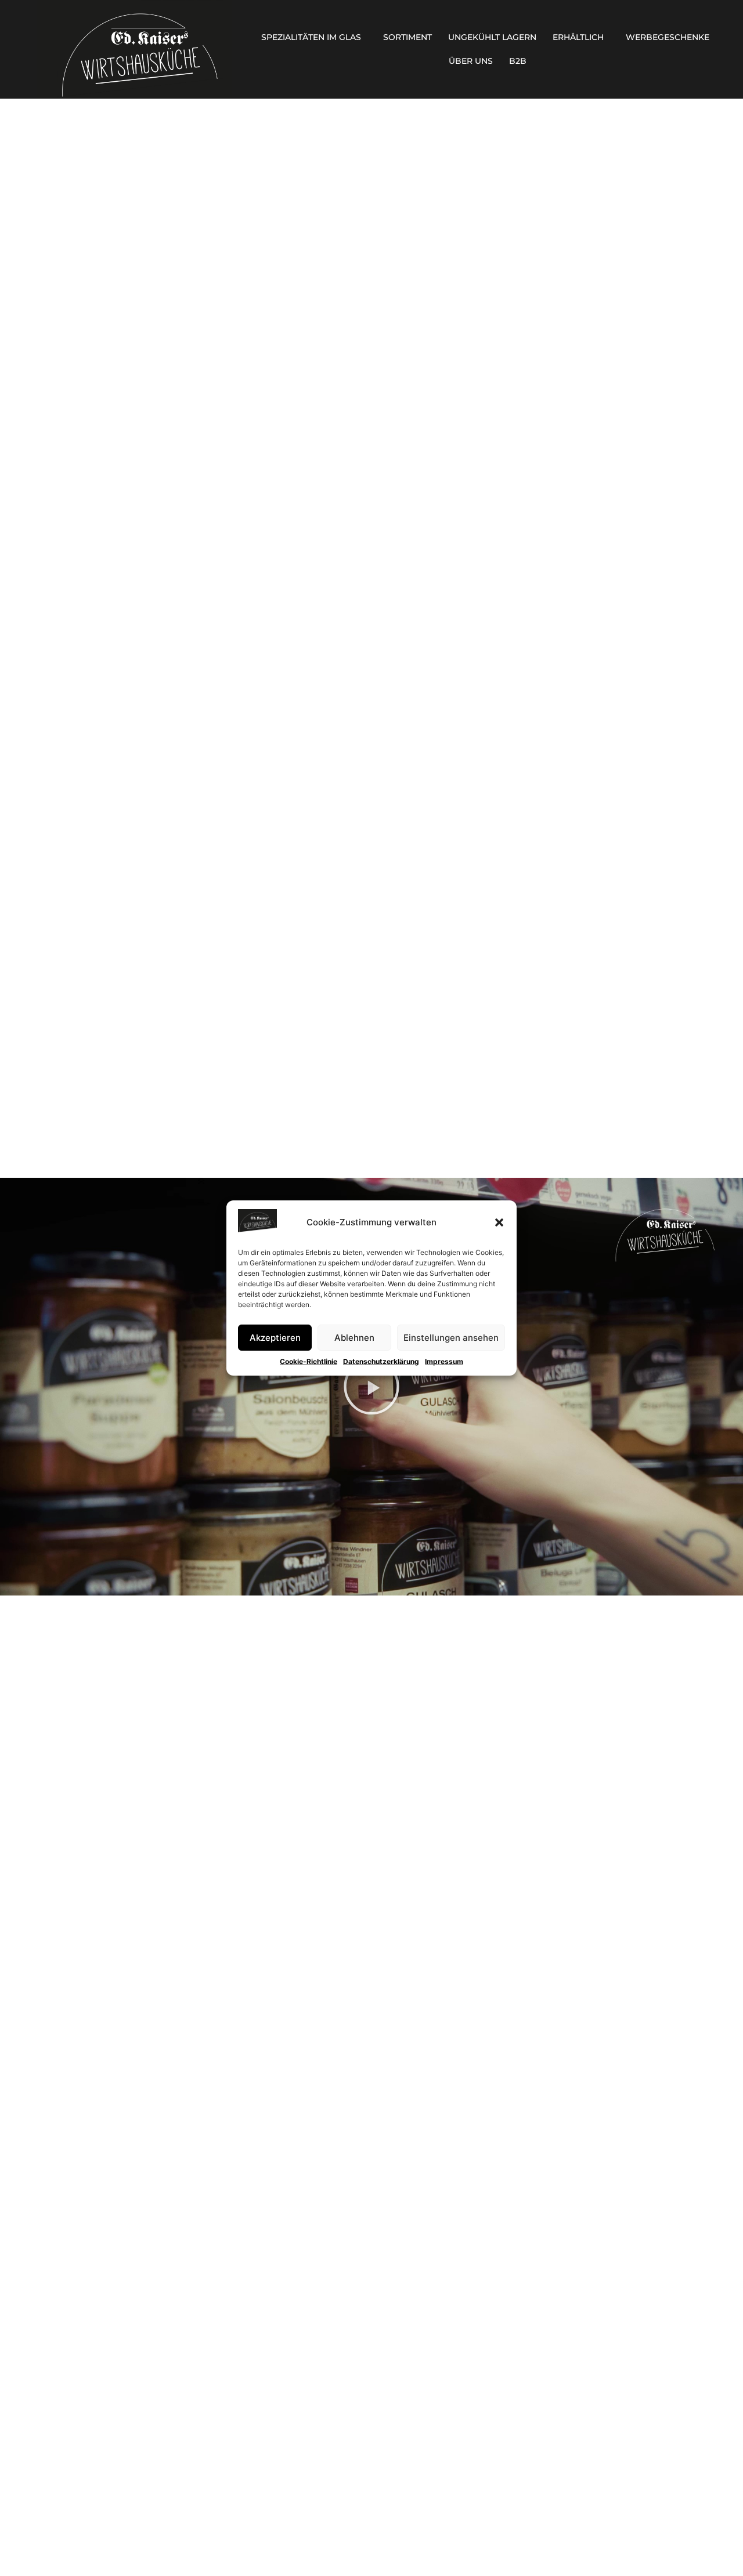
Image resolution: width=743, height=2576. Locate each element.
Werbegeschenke (668, 37)
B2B (518, 61)
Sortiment (407, 37)
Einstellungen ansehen (451, 1338)
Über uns (471, 61)
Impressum (444, 1361)
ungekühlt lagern (492, 37)
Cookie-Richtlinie (309, 1361)
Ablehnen (354, 1338)
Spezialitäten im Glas (311, 37)
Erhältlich (578, 37)
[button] (499, 1222)
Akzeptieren (275, 1338)
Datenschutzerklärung (381, 1361)
